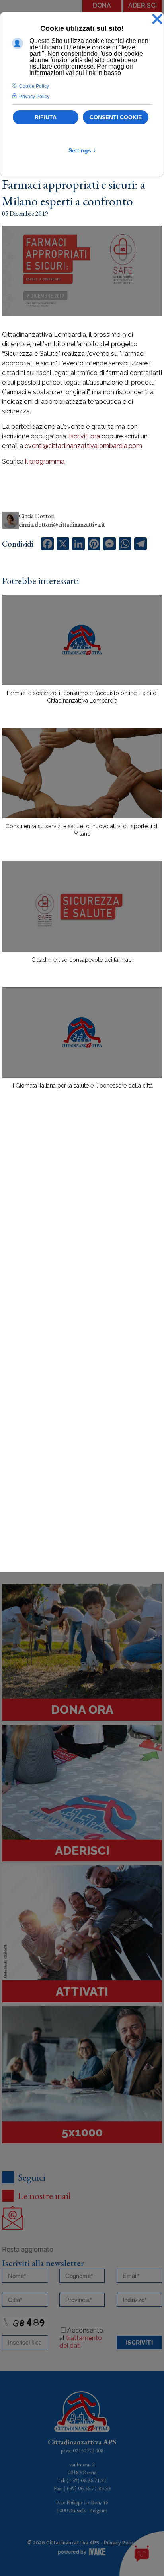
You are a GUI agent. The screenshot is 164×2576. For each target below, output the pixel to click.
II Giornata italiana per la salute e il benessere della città (82, 1086)
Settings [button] (82, 150)
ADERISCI (143, 5)
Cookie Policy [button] (34, 86)
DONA (102, 5)
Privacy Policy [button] (34, 97)
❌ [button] (157, 19)
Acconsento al (81, 2338)
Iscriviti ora (84, 436)
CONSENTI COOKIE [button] (116, 117)
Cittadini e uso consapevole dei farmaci (82, 960)
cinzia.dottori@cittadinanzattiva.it (62, 524)
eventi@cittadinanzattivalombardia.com (83, 446)
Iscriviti (139, 2343)
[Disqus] (82, 1235)
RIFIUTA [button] (46, 117)
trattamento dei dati (81, 2342)
